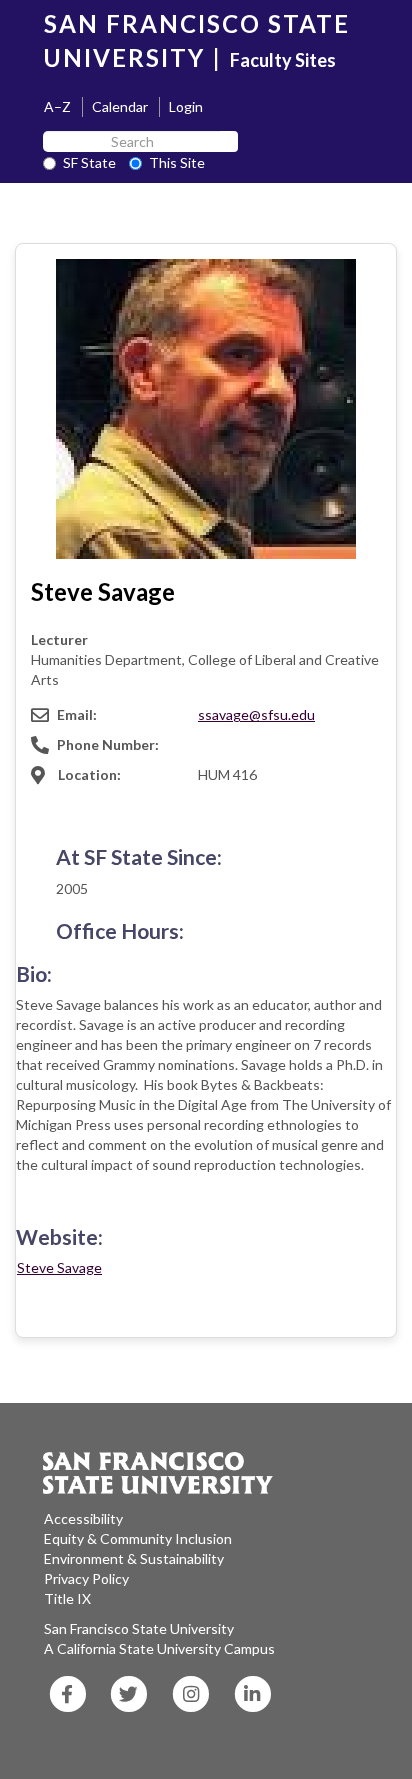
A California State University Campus (159, 1648)
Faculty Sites (283, 60)
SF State (89, 162)
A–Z (57, 106)
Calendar (120, 106)
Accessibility (83, 1518)
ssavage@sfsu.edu (256, 714)
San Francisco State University (139, 1628)
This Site (177, 162)
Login (186, 106)
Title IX (67, 1598)
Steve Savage (59, 1267)
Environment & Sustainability (134, 1558)
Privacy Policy (86, 1578)
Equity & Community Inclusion (138, 1538)
